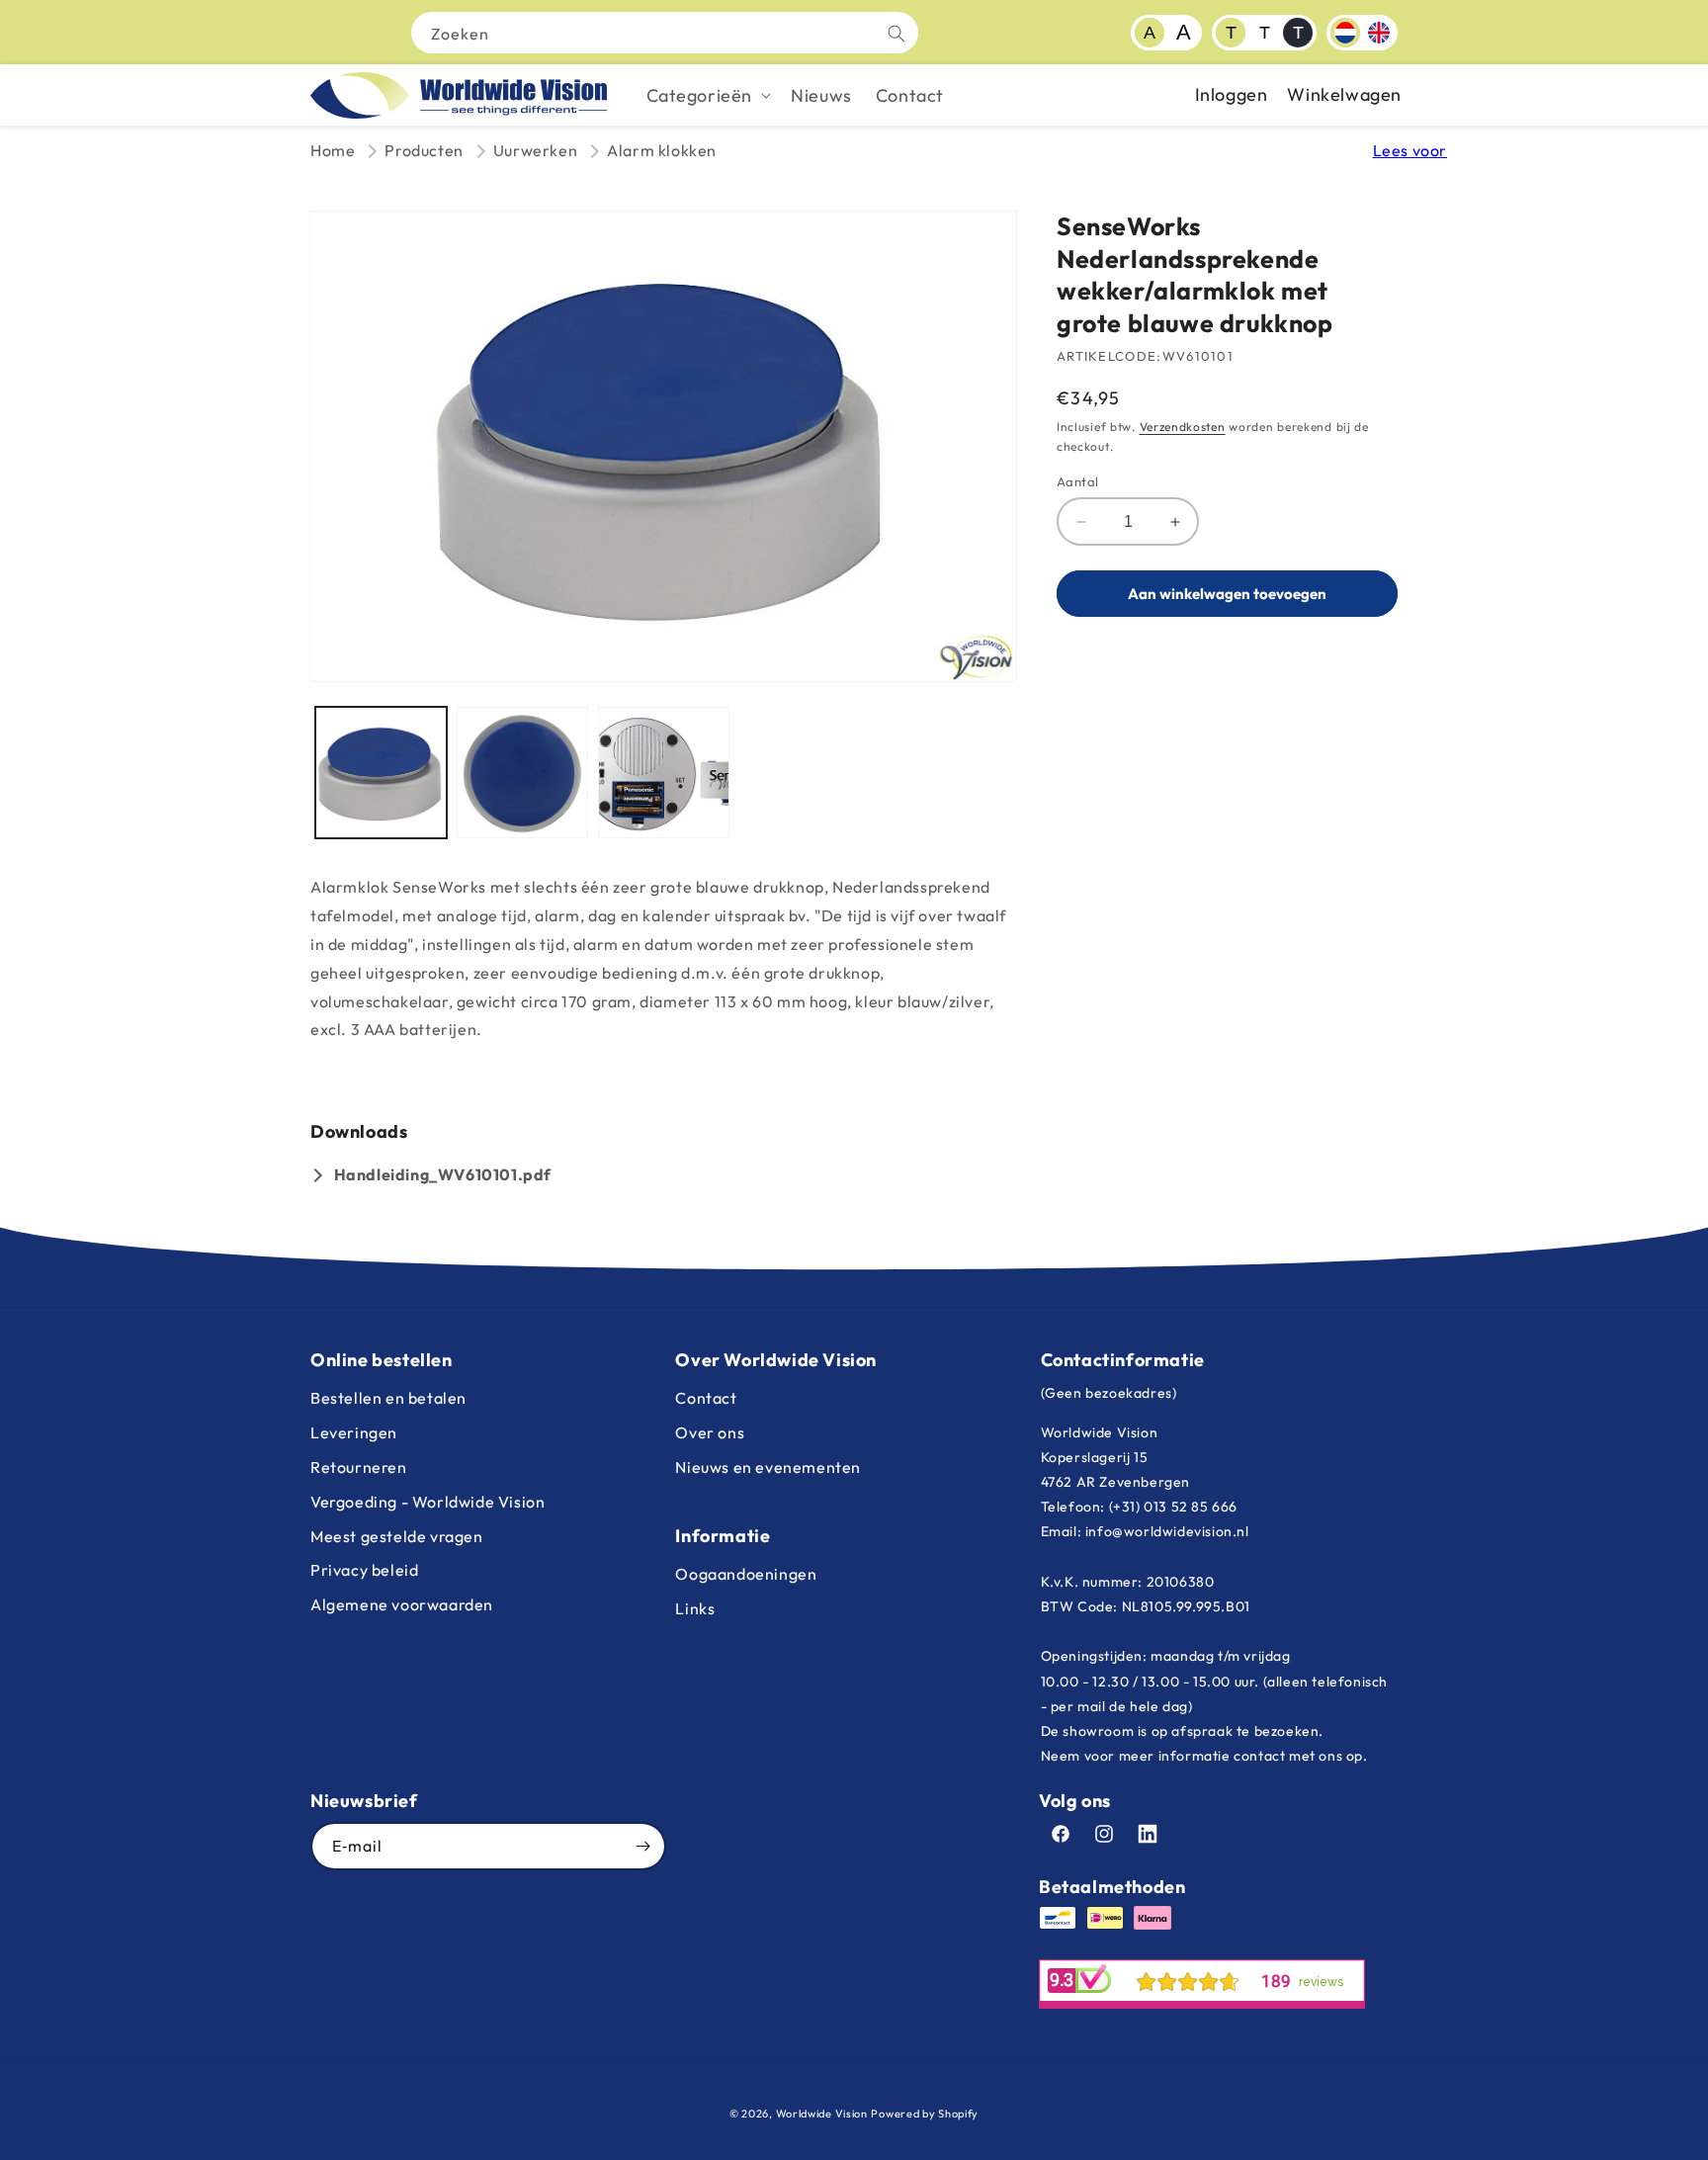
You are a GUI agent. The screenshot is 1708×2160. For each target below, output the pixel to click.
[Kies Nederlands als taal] (1345, 33)
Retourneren (359, 1467)
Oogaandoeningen (746, 1574)
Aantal (1077, 481)
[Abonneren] (642, 1846)
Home (333, 150)
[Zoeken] (897, 34)
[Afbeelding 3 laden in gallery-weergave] (664, 773)
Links (695, 1608)
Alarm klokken (662, 150)
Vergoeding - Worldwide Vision (427, 1502)
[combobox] (665, 33)
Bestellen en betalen (388, 1398)
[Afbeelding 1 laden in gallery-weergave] (381, 773)
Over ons (710, 1432)
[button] (707, 95)
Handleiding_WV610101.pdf (443, 1174)
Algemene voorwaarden (402, 1604)
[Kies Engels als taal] (1379, 33)
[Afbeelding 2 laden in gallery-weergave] (522, 773)
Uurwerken (535, 150)
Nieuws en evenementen (768, 1467)
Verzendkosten (1183, 427)
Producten (424, 150)
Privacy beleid (364, 1570)
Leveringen (354, 1432)
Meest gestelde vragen (397, 1536)
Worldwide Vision (822, 2114)
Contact (706, 1398)
